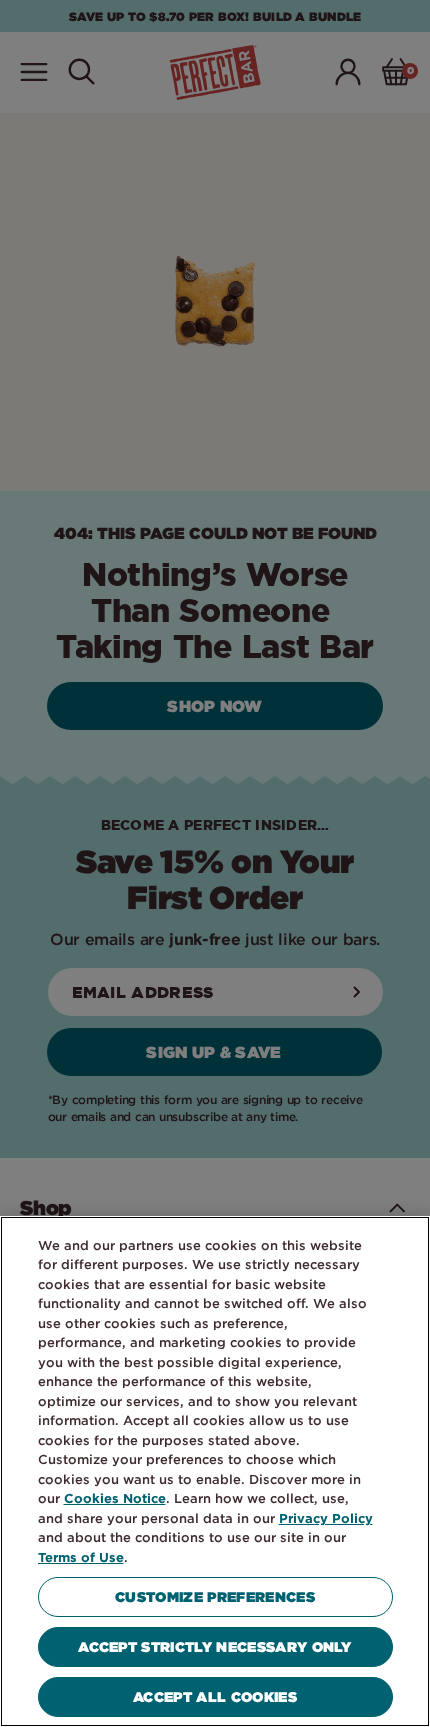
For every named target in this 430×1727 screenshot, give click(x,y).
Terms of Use (81, 1557)
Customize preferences (215, 1596)
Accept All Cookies (215, 1696)
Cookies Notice (115, 1498)
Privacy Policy (326, 1518)
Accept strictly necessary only (215, 1646)
